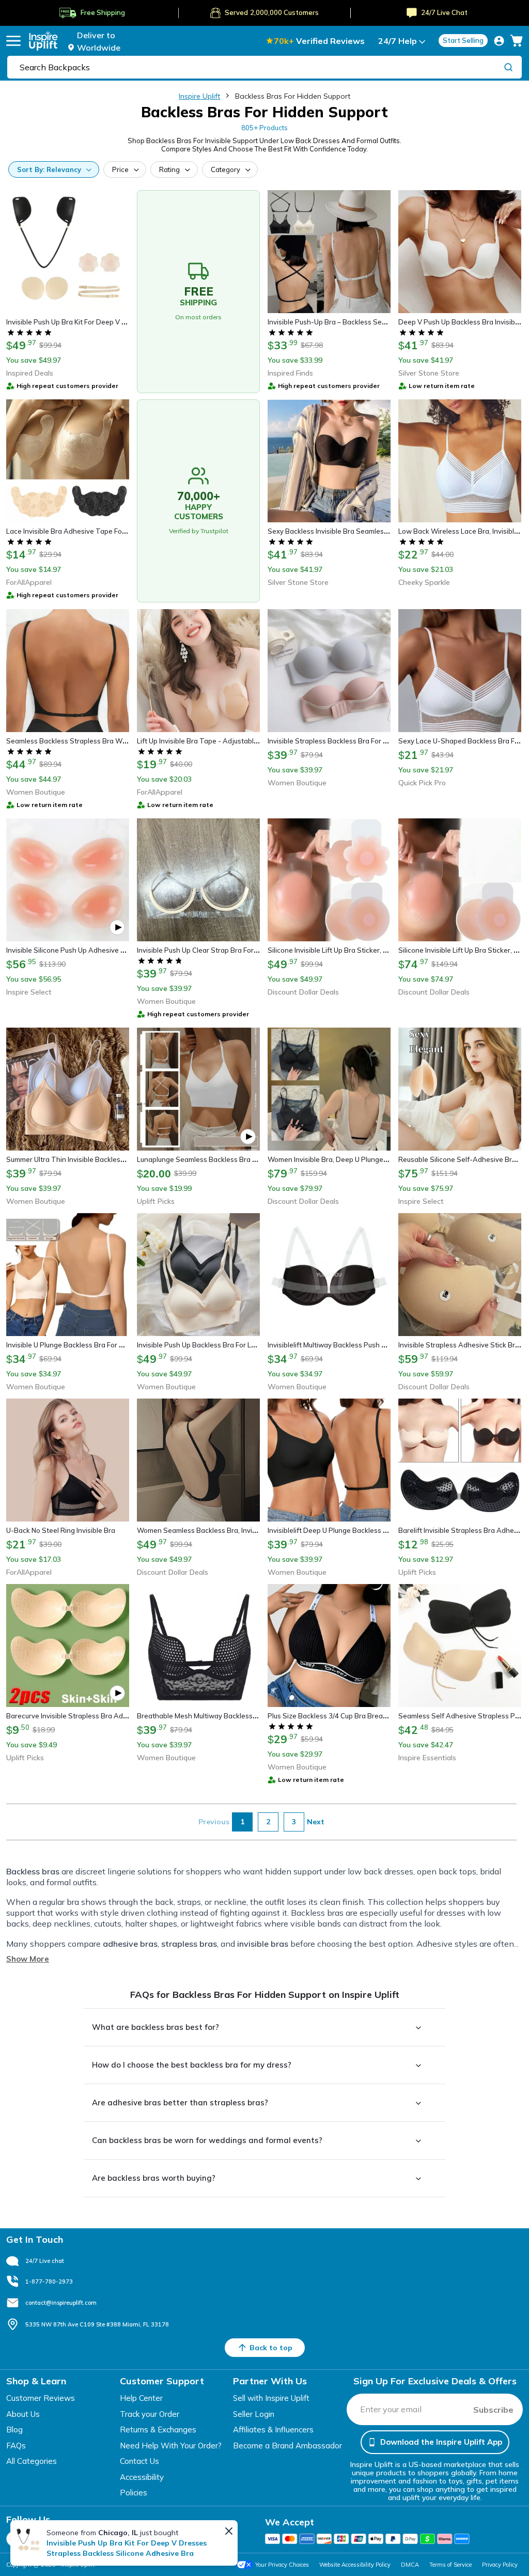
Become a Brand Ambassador (287, 2446)
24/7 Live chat (45, 2261)
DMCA (410, 2565)
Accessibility (142, 2477)
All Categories (32, 2461)
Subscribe (493, 2410)
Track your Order (150, 2414)
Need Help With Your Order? (171, 2446)
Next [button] (316, 1822)
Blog (14, 2430)
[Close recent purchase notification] (229, 2531)
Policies (134, 2493)
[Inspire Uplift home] (43, 41)
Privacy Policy (500, 2565)
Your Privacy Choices (282, 2565)
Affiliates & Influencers (273, 2430)
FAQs (16, 2446)
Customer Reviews (41, 2398)
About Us (23, 2414)
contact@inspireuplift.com (61, 2303)
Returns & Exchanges (158, 2430)
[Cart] (517, 41)
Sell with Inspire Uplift (271, 2398)
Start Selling (463, 40)
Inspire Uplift (199, 96)
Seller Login (254, 2414)
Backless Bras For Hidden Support (293, 96)
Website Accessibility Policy (355, 2565)
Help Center (141, 2398)
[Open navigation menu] (13, 41)
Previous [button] (214, 1822)
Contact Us (139, 2461)
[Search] (508, 67)
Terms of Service (450, 2565)
